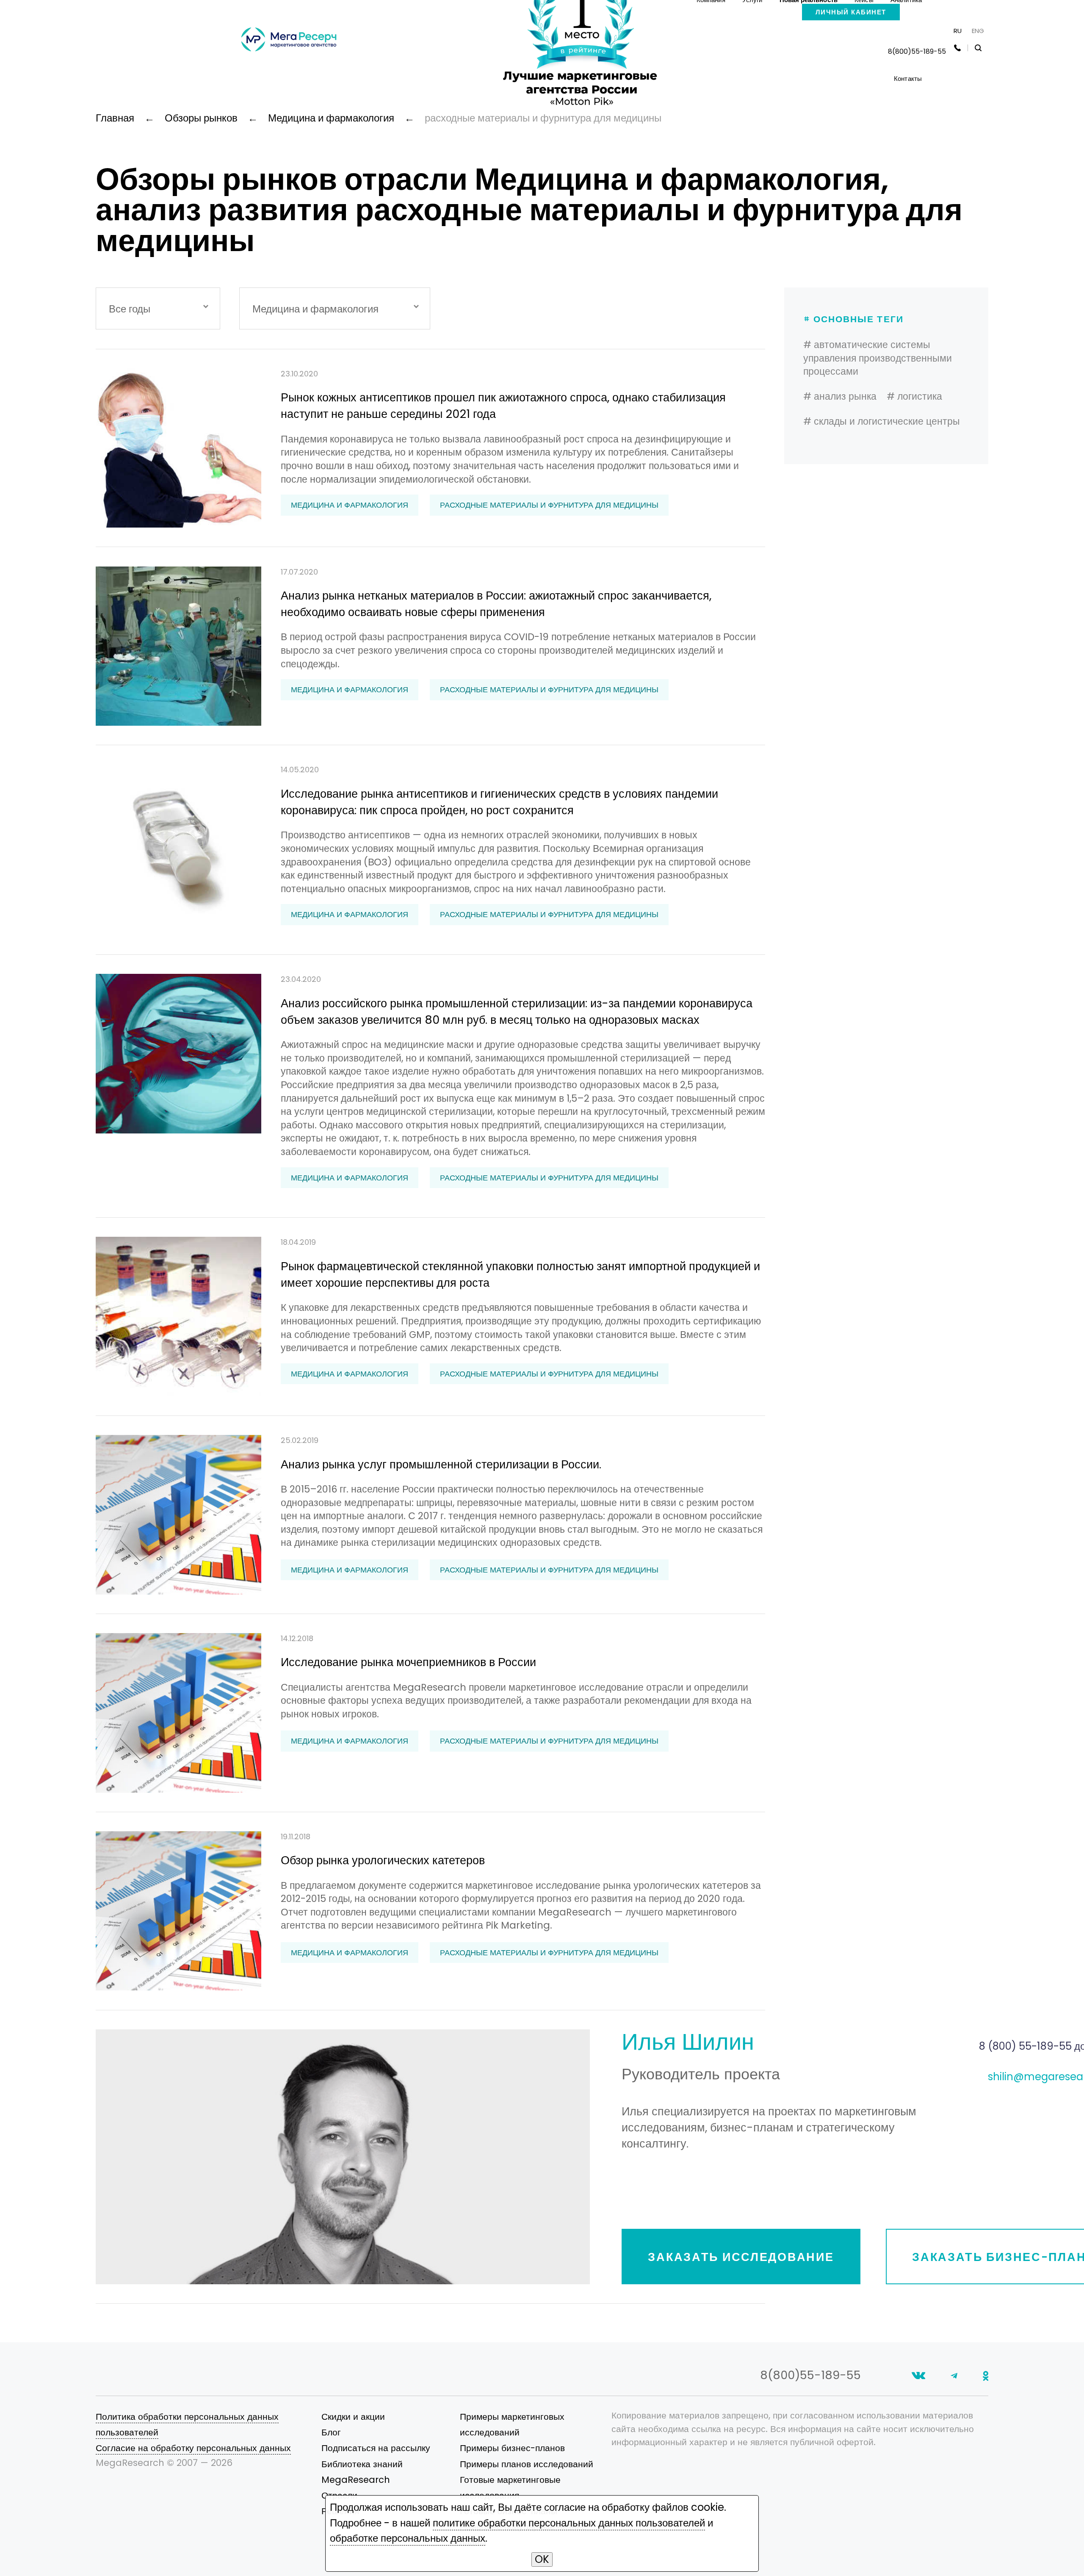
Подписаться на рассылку (376, 2448)
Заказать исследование (741, 2257)
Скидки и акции (353, 2417)
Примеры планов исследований (527, 2464)
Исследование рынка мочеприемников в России (408, 1662)
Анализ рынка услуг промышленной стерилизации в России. (441, 1464)
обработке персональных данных (408, 2538)
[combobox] (158, 308)
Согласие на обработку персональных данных (193, 2448)
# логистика (914, 396)
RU (958, 31)
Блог (331, 2432)
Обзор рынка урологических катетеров (383, 1860)
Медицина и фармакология (350, 505)
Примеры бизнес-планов (512, 2448)
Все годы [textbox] (130, 309)
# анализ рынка (840, 396)
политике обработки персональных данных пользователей (569, 2523)
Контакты (908, 79)
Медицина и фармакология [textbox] (315, 309)
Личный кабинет (851, 12)
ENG (978, 31)
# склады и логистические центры (882, 421)
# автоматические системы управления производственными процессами (878, 358)
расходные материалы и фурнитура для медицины (549, 505)
